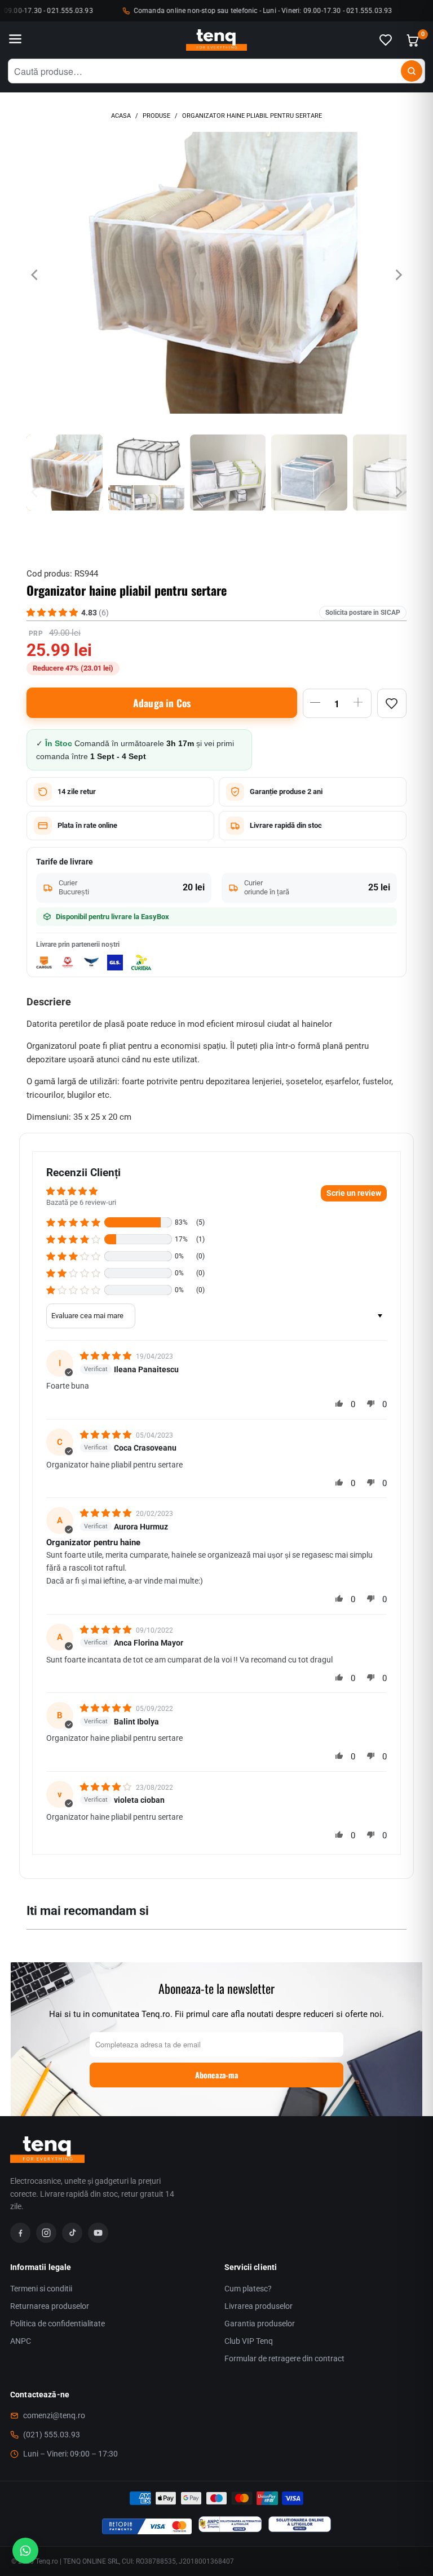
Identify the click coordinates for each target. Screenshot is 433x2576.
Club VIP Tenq (249, 2341)
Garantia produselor (260, 2324)
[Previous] (35, 275)
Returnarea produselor (50, 2306)
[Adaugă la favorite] (392, 703)
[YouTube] (98, 2233)
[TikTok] (72, 2233)
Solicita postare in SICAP (363, 613)
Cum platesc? (248, 2289)
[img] (107, 1356)
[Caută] (412, 71)
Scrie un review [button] (354, 1193)
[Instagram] (46, 2233)
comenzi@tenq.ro (54, 2415)
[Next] (398, 275)
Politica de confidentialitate (58, 2324)
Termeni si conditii (41, 2289)
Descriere (49, 1002)
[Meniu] (15, 40)
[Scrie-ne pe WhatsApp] (25, 2551)
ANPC (21, 2341)
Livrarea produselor (259, 2306)
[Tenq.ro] (216, 40)
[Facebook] (20, 2233)
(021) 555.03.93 (52, 2435)
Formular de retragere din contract (284, 2358)
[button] (73, 1222)
